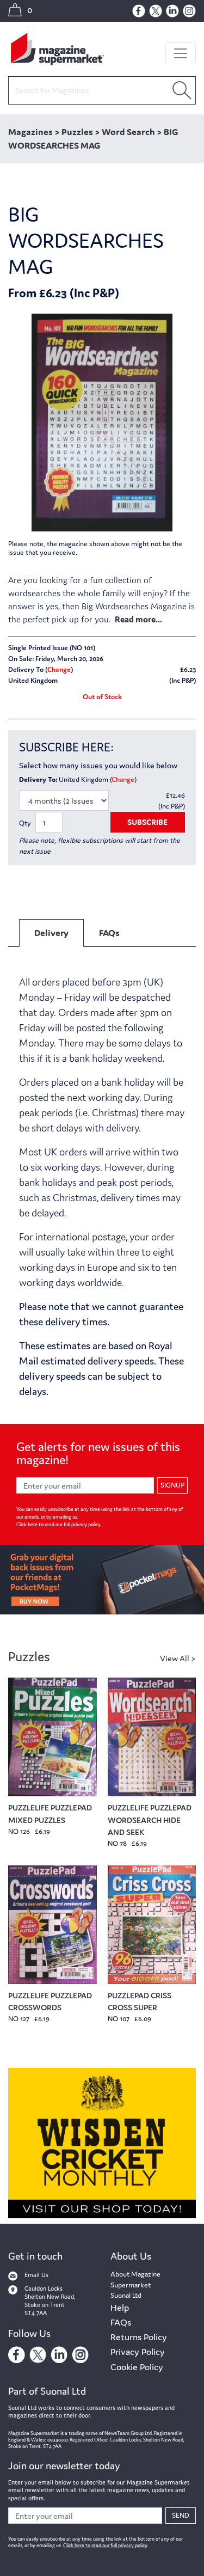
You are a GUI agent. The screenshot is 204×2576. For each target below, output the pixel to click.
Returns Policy (139, 2337)
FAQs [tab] (109, 933)
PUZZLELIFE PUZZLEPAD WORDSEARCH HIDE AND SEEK (150, 1820)
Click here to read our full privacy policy (58, 1525)
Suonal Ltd (126, 2295)
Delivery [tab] (51, 933)
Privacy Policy (138, 2352)
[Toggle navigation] (181, 53)
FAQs (121, 2322)
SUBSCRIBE (147, 822)
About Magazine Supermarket (135, 2280)
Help (120, 2308)
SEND (181, 2515)
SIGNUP (172, 1485)
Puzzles (29, 1657)
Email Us (36, 2275)
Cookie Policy (137, 2367)
